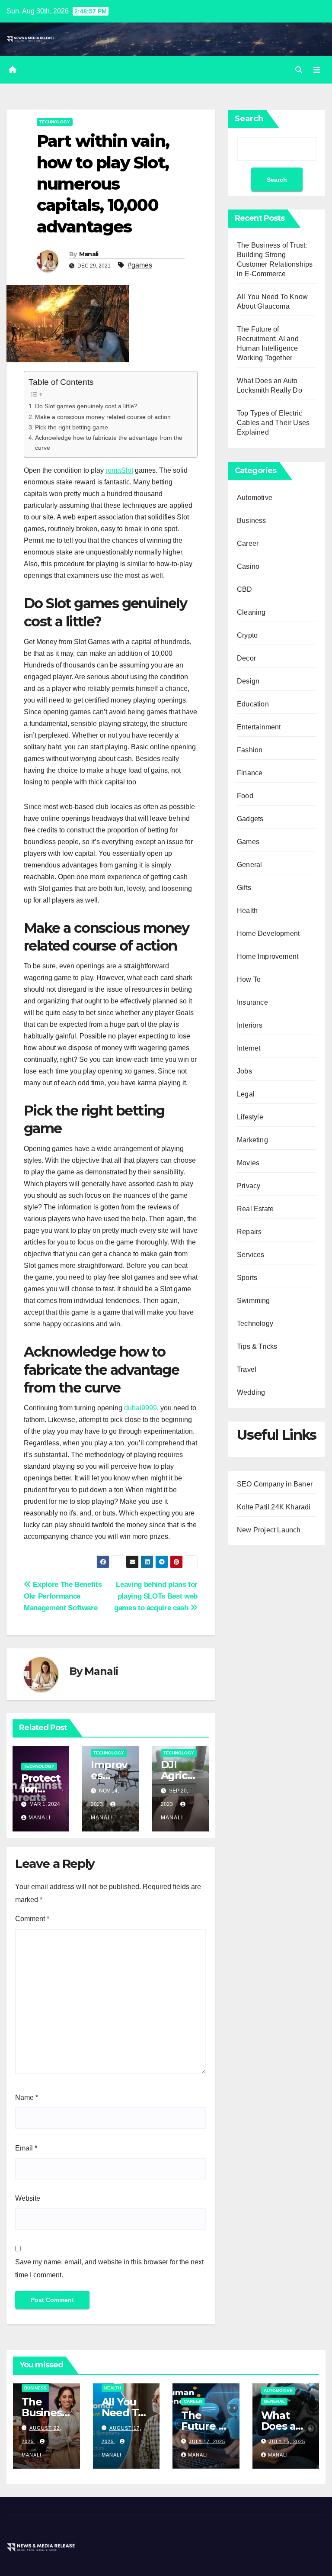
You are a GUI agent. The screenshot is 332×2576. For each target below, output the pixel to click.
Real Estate (255, 1209)
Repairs (249, 1232)
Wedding (251, 1392)
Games (248, 842)
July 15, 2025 (287, 2441)
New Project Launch (269, 1530)
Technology (55, 122)
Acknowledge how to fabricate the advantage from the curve (109, 443)
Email (26, 2148)
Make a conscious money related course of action (103, 417)
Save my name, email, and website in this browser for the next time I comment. (109, 2268)
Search (249, 119)
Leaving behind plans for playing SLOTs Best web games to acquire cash (156, 1596)
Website (28, 2198)
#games (140, 265)
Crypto (247, 635)
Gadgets (250, 819)
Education (253, 704)
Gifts (244, 888)
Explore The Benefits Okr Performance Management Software (63, 1596)
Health (247, 911)
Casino (248, 566)
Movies (248, 1163)
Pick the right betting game (72, 427)
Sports (247, 1278)
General (249, 865)
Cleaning (251, 612)
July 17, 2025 (207, 2441)
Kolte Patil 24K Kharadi (274, 1507)
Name (27, 2097)
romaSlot (119, 470)
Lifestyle (250, 1117)
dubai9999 (140, 1408)
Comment (32, 1919)
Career (248, 543)
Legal (246, 1094)
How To (249, 979)
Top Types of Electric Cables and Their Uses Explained (273, 423)
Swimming (254, 1301)
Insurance (252, 1002)
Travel (247, 1369)
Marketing (252, 1140)
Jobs (244, 1071)
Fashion (250, 750)
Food (245, 796)
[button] (299, 70)
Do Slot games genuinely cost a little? (86, 406)
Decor (246, 658)
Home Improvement (268, 956)
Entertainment (259, 727)
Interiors (250, 1025)
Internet (249, 1048)
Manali (89, 254)
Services (251, 1255)
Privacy (249, 1186)
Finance (250, 773)
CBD (245, 589)
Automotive (255, 498)
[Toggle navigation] (317, 70)
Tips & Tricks (257, 1346)
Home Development (268, 933)
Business (252, 521)
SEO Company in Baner (275, 1484)
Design (248, 681)
